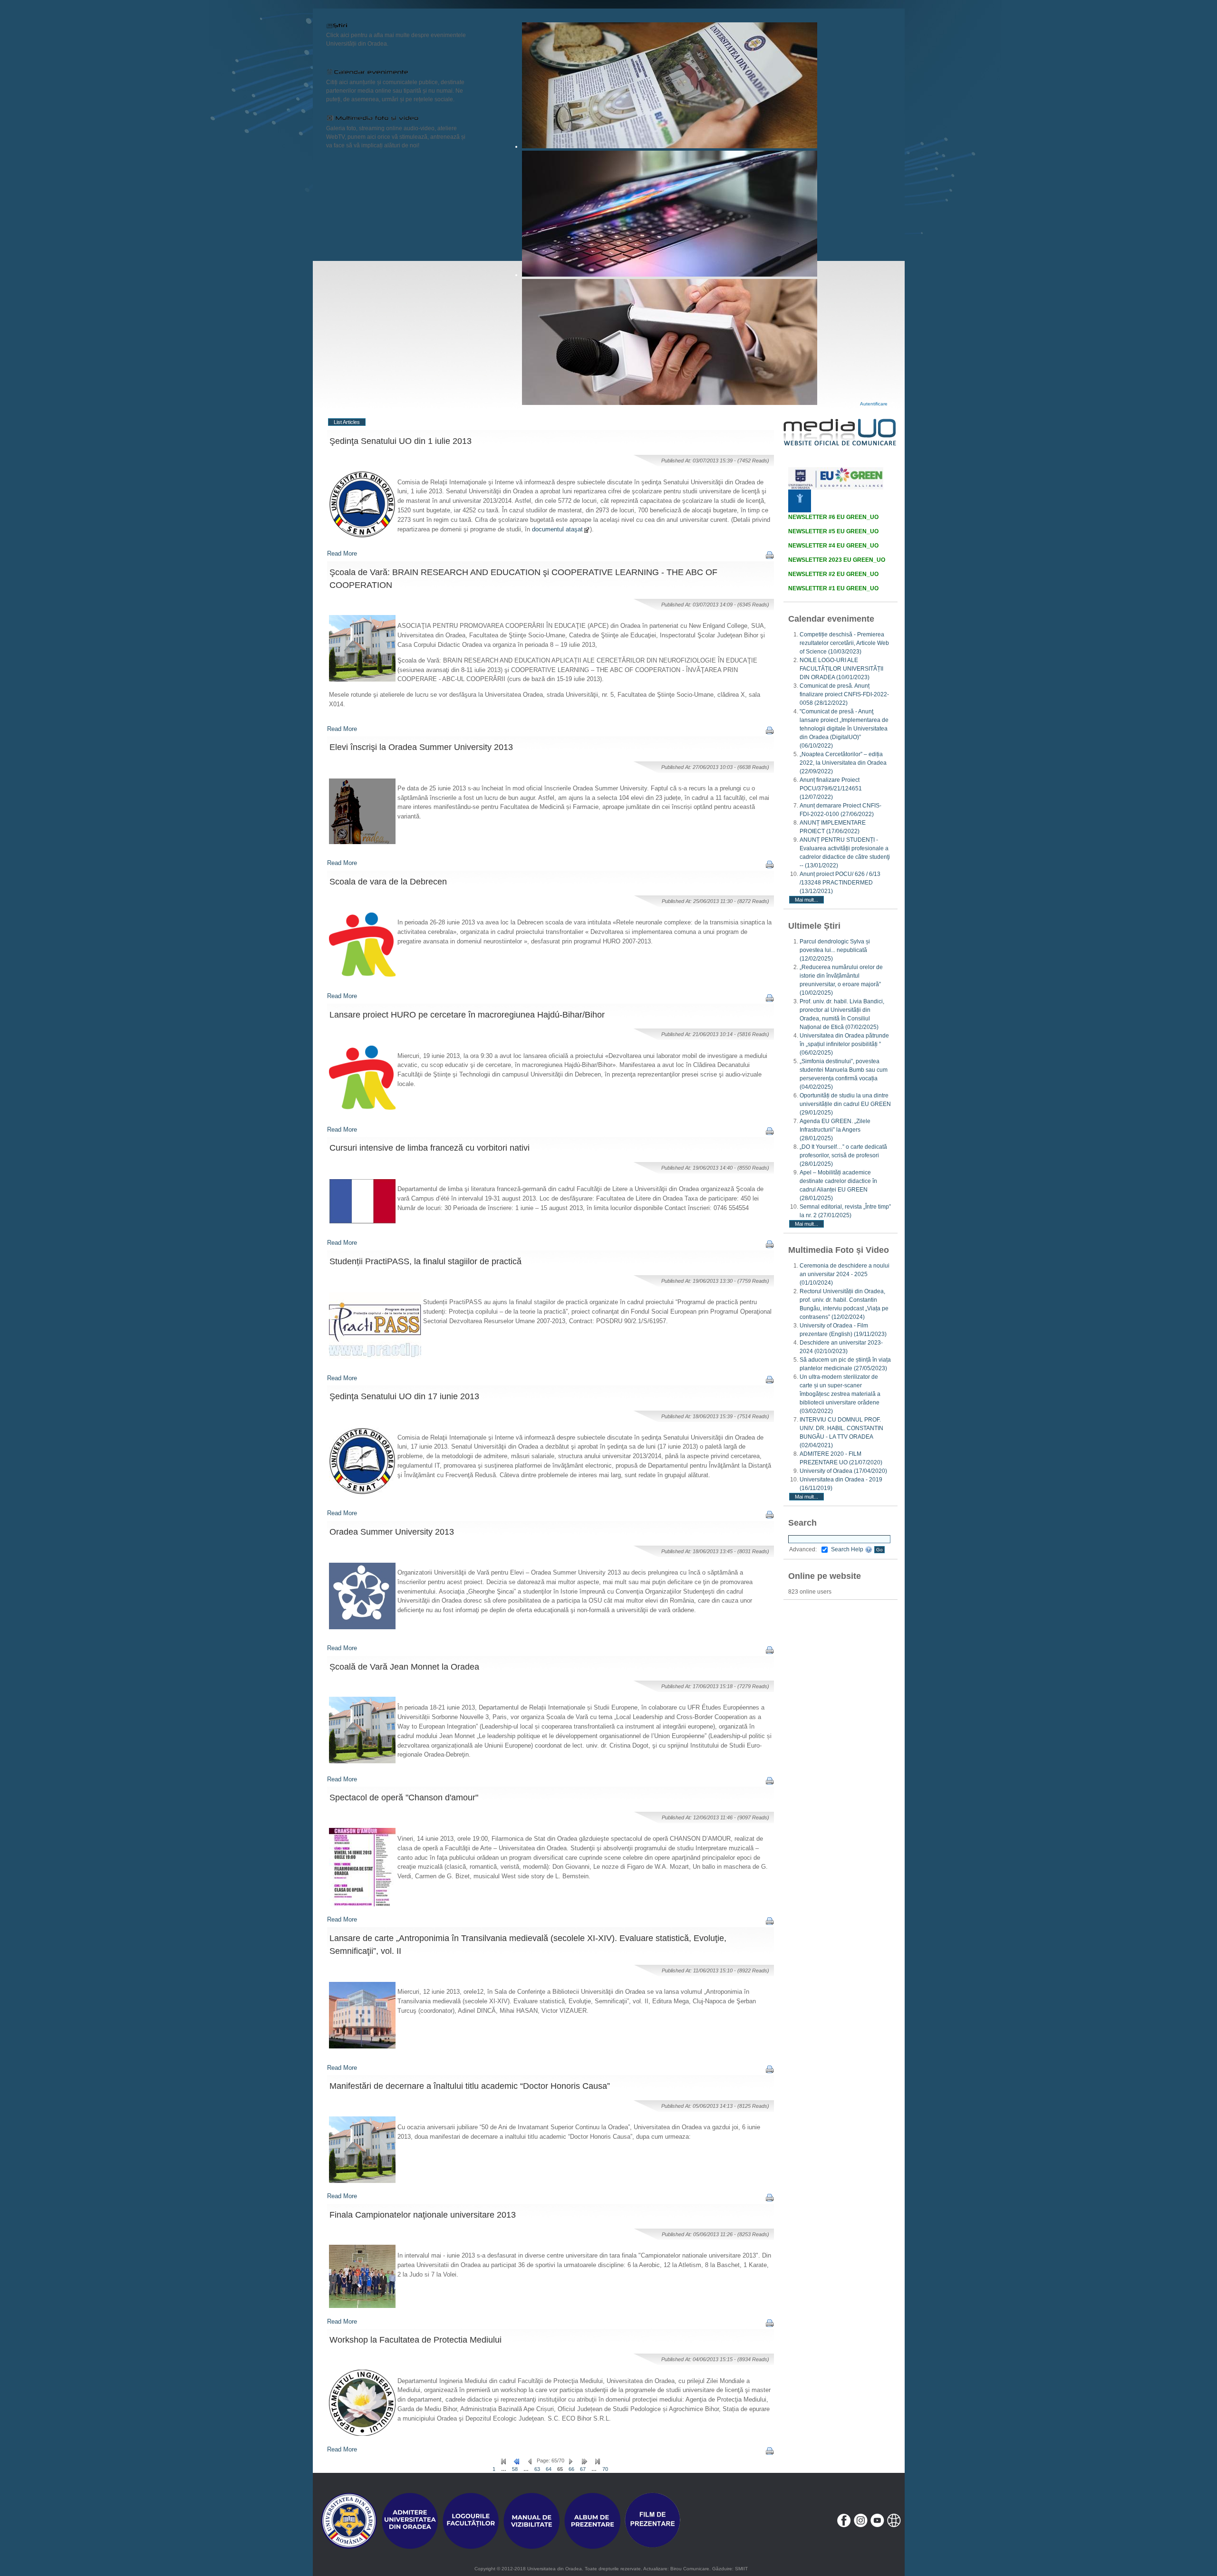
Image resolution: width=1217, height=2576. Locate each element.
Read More (342, 553)
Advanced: (803, 1549)
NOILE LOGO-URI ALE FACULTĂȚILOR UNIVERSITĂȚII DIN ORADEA (841, 669)
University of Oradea (843, 1471)
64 (549, 2469)
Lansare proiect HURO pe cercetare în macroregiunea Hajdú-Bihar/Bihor (467, 1015)
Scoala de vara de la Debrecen (388, 882)
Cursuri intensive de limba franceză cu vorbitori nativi (430, 1148)
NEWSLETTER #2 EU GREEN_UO (833, 574)
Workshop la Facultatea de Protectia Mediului (415, 2340)
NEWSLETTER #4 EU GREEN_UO (833, 546)
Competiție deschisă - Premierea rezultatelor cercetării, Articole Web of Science (844, 643)
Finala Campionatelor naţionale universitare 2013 (423, 2215)
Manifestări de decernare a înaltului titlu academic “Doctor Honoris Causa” (470, 2086)
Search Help (848, 1549)
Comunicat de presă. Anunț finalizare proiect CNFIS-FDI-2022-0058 (844, 694)
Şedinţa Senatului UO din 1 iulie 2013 (401, 441)
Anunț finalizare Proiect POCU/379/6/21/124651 (831, 788)
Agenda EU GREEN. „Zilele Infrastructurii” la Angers (835, 1130)
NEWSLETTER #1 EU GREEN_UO (833, 588)
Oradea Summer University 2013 (392, 1532)
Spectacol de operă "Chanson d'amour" (404, 1797)
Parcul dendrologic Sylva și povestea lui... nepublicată (835, 950)
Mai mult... (807, 900)
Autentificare (874, 404)
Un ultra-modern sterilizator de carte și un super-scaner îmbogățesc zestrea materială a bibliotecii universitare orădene (840, 1394)
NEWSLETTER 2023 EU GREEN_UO (837, 560)
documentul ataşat (557, 529)
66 (571, 2469)
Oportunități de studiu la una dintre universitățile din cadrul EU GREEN (845, 1104)
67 (583, 2469)
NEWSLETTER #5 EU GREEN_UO (833, 531)
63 (537, 2469)
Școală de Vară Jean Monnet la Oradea (404, 1667)
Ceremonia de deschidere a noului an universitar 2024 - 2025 (845, 1274)
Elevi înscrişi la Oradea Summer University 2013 (421, 747)
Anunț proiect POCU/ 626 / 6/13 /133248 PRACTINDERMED (840, 883)
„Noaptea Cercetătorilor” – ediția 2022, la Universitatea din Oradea (843, 763)
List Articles (347, 422)
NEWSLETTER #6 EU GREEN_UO (833, 517)
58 (515, 2469)
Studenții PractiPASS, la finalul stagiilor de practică (425, 1261)
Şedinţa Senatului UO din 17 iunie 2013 (404, 1396)
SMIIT (741, 2569)
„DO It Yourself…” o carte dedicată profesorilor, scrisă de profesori (843, 1155)
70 (605, 2469)
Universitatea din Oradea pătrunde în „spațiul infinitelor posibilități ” (844, 1044)
